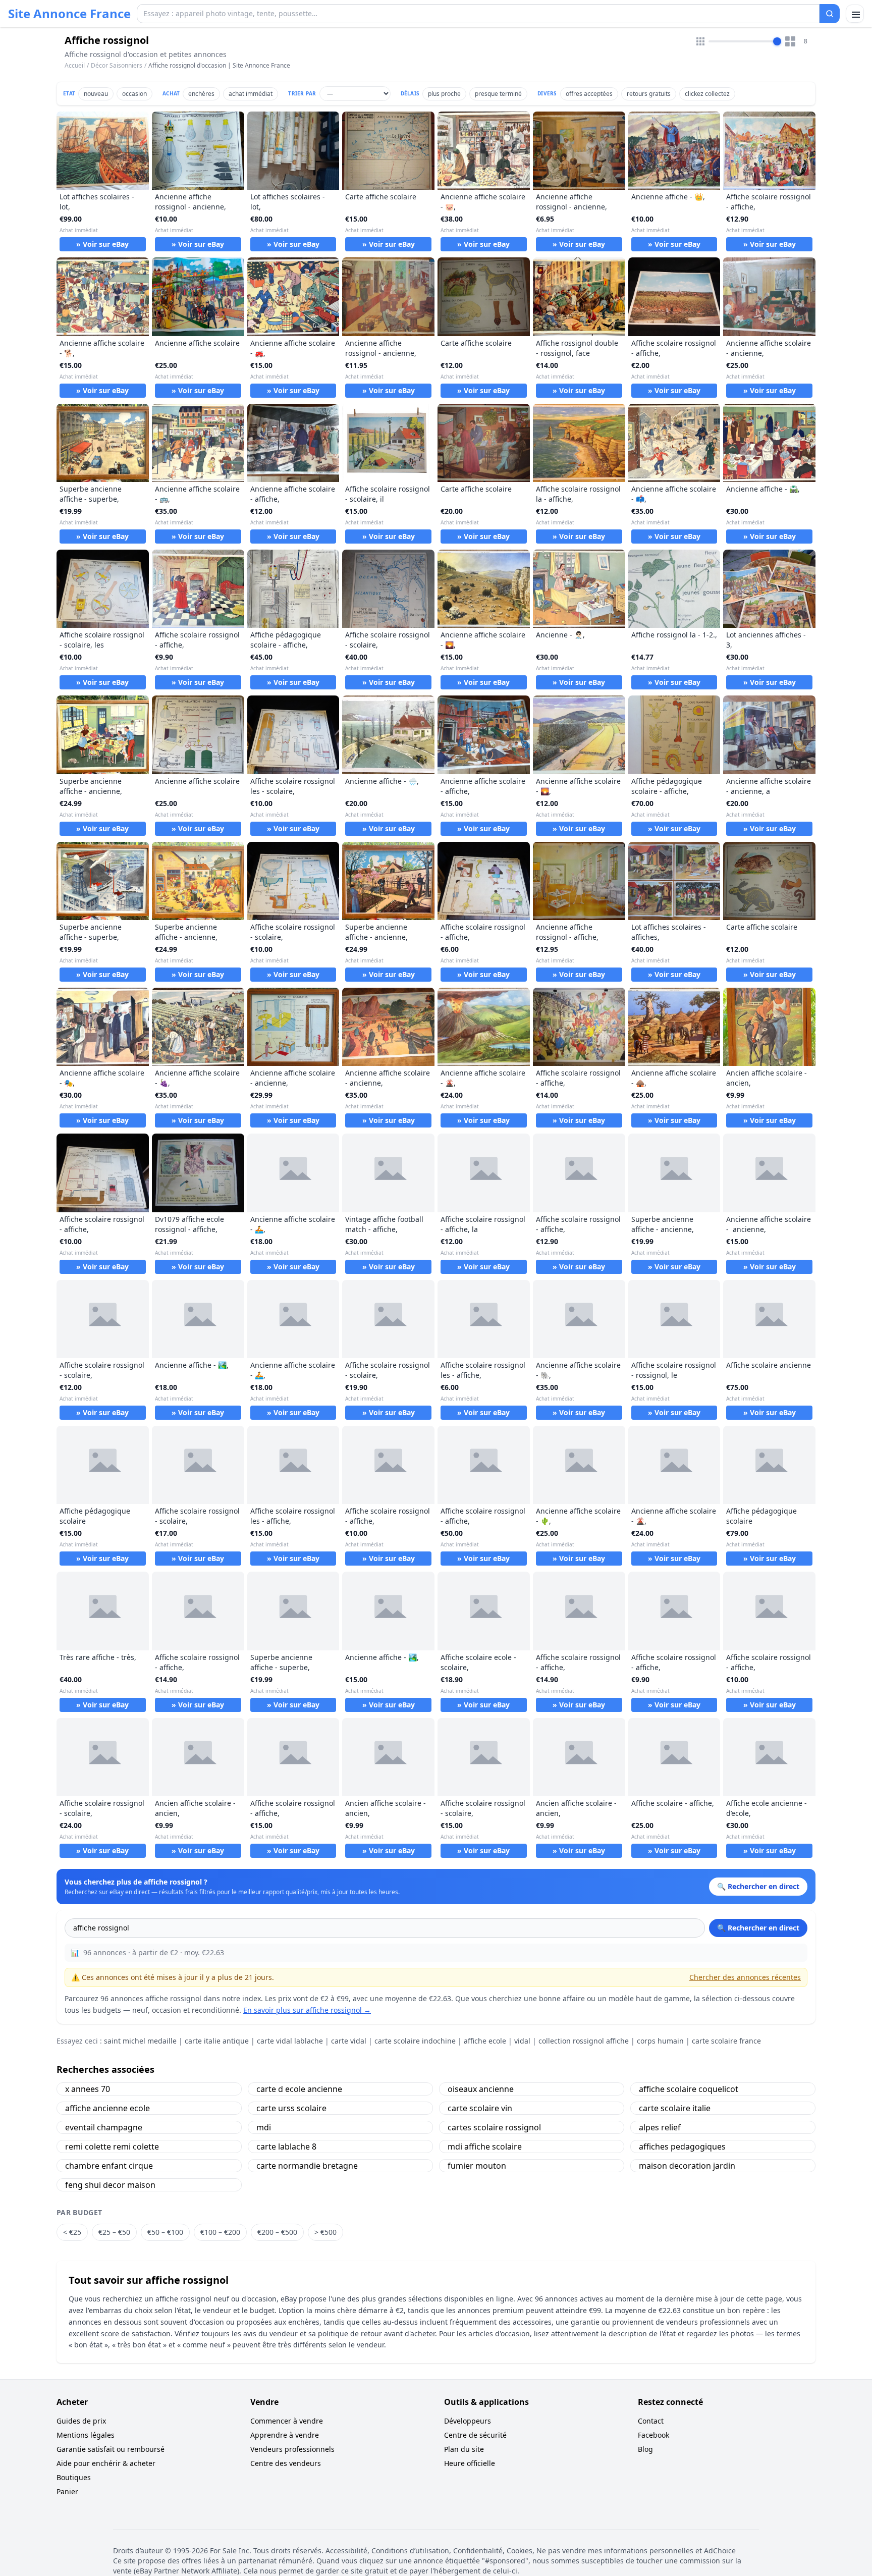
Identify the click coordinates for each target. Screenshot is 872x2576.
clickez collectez (707, 94)
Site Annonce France (69, 14)
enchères (201, 94)
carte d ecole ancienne (299, 2089)
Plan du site (464, 2449)
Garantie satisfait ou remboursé (111, 2449)
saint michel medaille (140, 2041)
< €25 (72, 2232)
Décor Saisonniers (117, 65)
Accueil (75, 66)
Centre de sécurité (475, 2435)
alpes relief (660, 2127)
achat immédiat (251, 94)
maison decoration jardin (687, 2166)
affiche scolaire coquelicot (689, 2089)
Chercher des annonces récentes (745, 1977)
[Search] (830, 14)
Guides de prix (81, 2421)
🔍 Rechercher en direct (758, 1928)
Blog (645, 2449)
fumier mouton (477, 2166)
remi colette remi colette (112, 2146)
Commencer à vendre (287, 2421)
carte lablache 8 (286, 2146)
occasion (134, 94)
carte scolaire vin (480, 2108)
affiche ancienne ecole (107, 2108)
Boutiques (74, 2477)
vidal (522, 2041)
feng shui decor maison (110, 2185)
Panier (67, 2491)
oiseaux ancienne (481, 2089)
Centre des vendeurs (286, 2463)
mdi (264, 2127)
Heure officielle (470, 2463)
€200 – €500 (277, 2232)
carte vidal (349, 2041)
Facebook (653, 2435)
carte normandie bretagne (307, 2166)
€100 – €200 (220, 2232)
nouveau (96, 94)
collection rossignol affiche (584, 2041)
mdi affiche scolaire (485, 2146)
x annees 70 (88, 2089)
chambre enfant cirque (109, 2166)
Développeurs (468, 2421)
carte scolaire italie (675, 2108)
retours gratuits (649, 94)
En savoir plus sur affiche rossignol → (307, 2010)
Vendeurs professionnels (292, 2449)
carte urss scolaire (291, 2108)
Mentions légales (86, 2435)
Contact (651, 2421)
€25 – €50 (114, 2232)
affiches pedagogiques (682, 2146)
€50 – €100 (165, 2232)
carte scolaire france (726, 2041)
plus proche (444, 94)
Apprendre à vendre (285, 2435)
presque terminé (498, 94)
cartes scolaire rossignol (494, 2127)
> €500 (325, 2232)
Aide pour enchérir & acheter (106, 2463)
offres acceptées (589, 94)
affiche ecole (485, 2041)
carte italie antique (217, 2041)
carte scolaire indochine (415, 2041)
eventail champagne (104, 2127)
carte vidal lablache (290, 2041)
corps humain (660, 2041)
